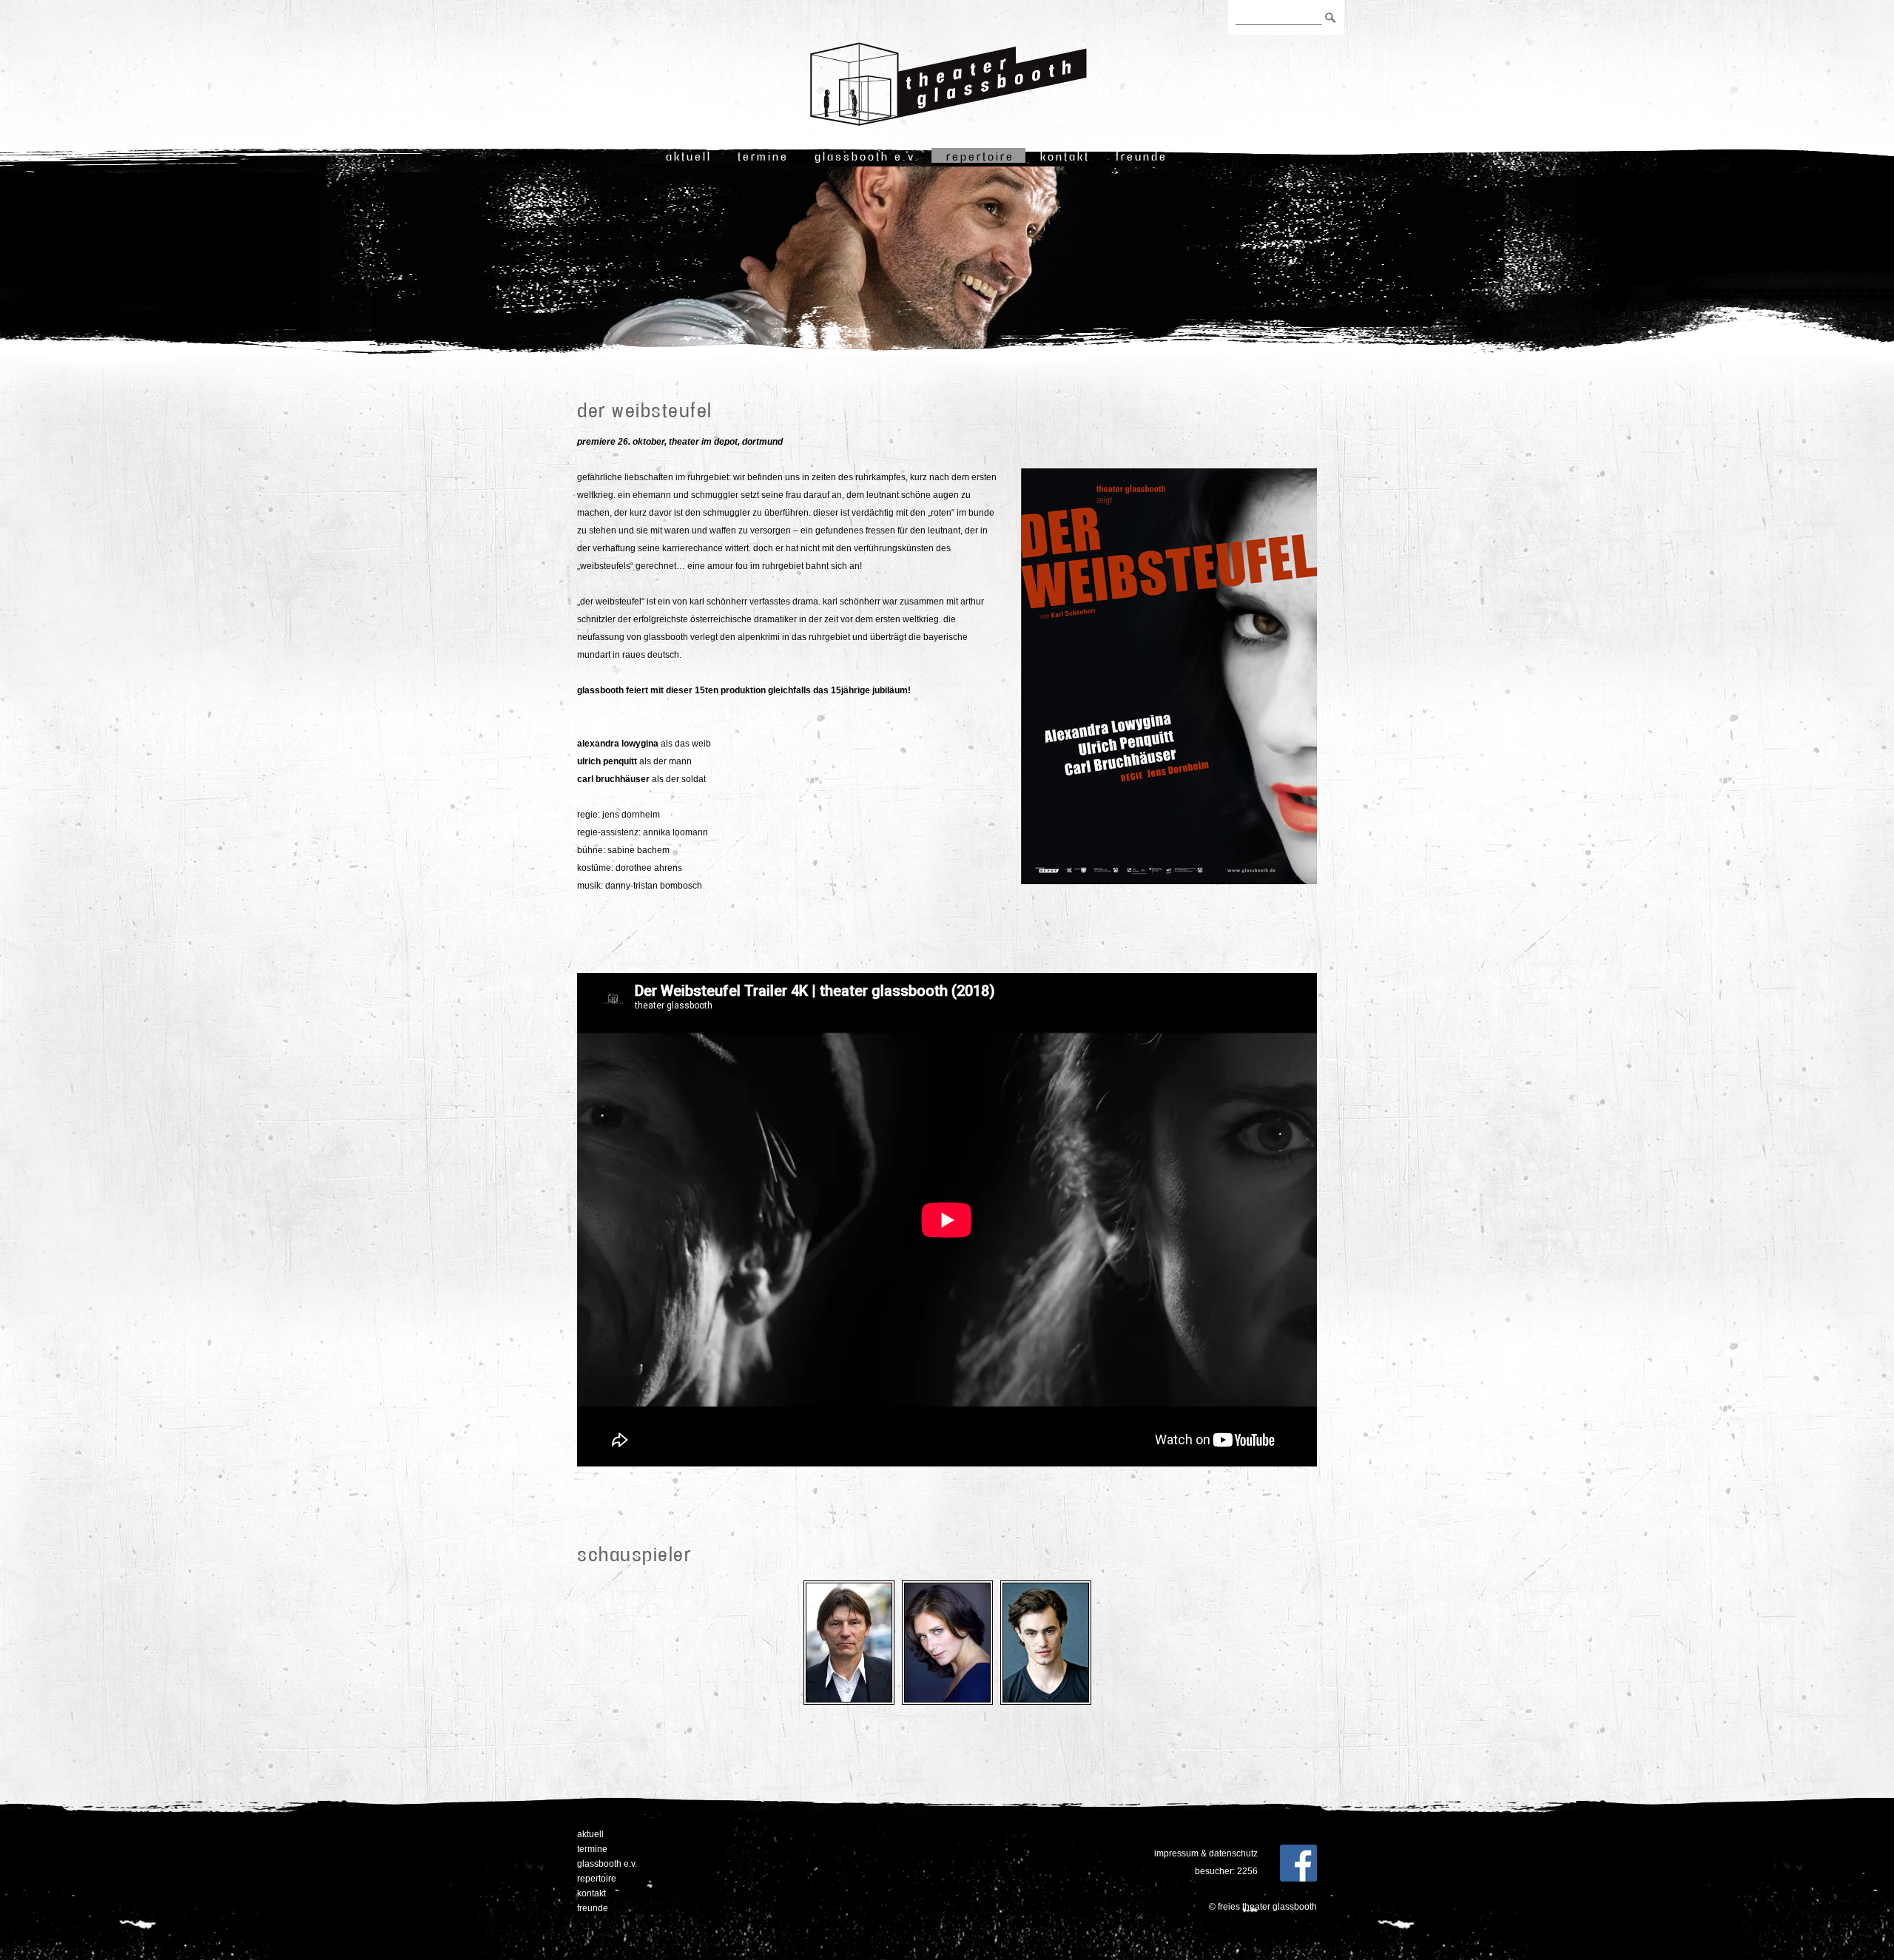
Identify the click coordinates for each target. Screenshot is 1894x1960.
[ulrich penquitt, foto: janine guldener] (849, 1705)
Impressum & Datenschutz (1206, 1853)
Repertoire (980, 156)
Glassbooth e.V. (867, 156)
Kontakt (1065, 156)
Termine (763, 156)
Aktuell (689, 156)
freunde (1142, 156)
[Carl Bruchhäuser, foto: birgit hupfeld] (1046, 1705)
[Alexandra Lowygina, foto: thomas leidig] (947, 1705)
